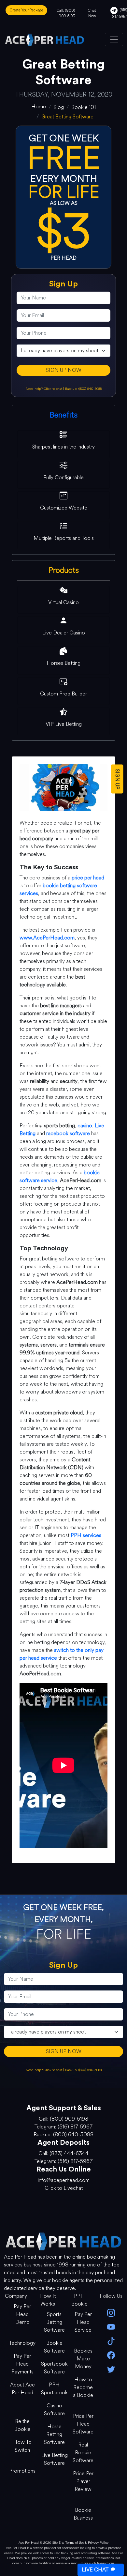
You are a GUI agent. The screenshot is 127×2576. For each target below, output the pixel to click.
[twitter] (111, 2369)
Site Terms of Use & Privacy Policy (84, 2543)
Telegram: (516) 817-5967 (63, 2127)
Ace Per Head (29, 2543)
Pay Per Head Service (83, 2322)
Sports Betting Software (54, 2322)
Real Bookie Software (83, 2453)
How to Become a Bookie (83, 2387)
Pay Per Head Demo (22, 2314)
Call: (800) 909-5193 (66, 13)
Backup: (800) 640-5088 (83, 389)
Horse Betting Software (54, 2434)
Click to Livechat (64, 2188)
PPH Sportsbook (54, 2389)
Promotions (22, 2471)
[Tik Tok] (111, 2341)
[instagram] (111, 2312)
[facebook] (111, 2355)
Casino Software (54, 2409)
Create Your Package (26, 10)
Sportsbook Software (54, 2368)
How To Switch (22, 2446)
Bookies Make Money (83, 2359)
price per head (88, 878)
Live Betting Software (54, 2459)
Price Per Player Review (83, 2481)
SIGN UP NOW (64, 370)
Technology (22, 2343)
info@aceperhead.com (64, 2180)
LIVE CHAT (95, 2570)
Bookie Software (54, 2347)
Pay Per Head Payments (22, 2364)
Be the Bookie (22, 2425)
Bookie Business (83, 2514)
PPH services (86, 1535)
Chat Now (92, 13)
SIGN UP (117, 779)
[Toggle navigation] (114, 39)
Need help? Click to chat (44, 389)
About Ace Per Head (22, 2389)
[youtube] (111, 2326)
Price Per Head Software (83, 2424)
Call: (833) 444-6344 (63, 2153)
